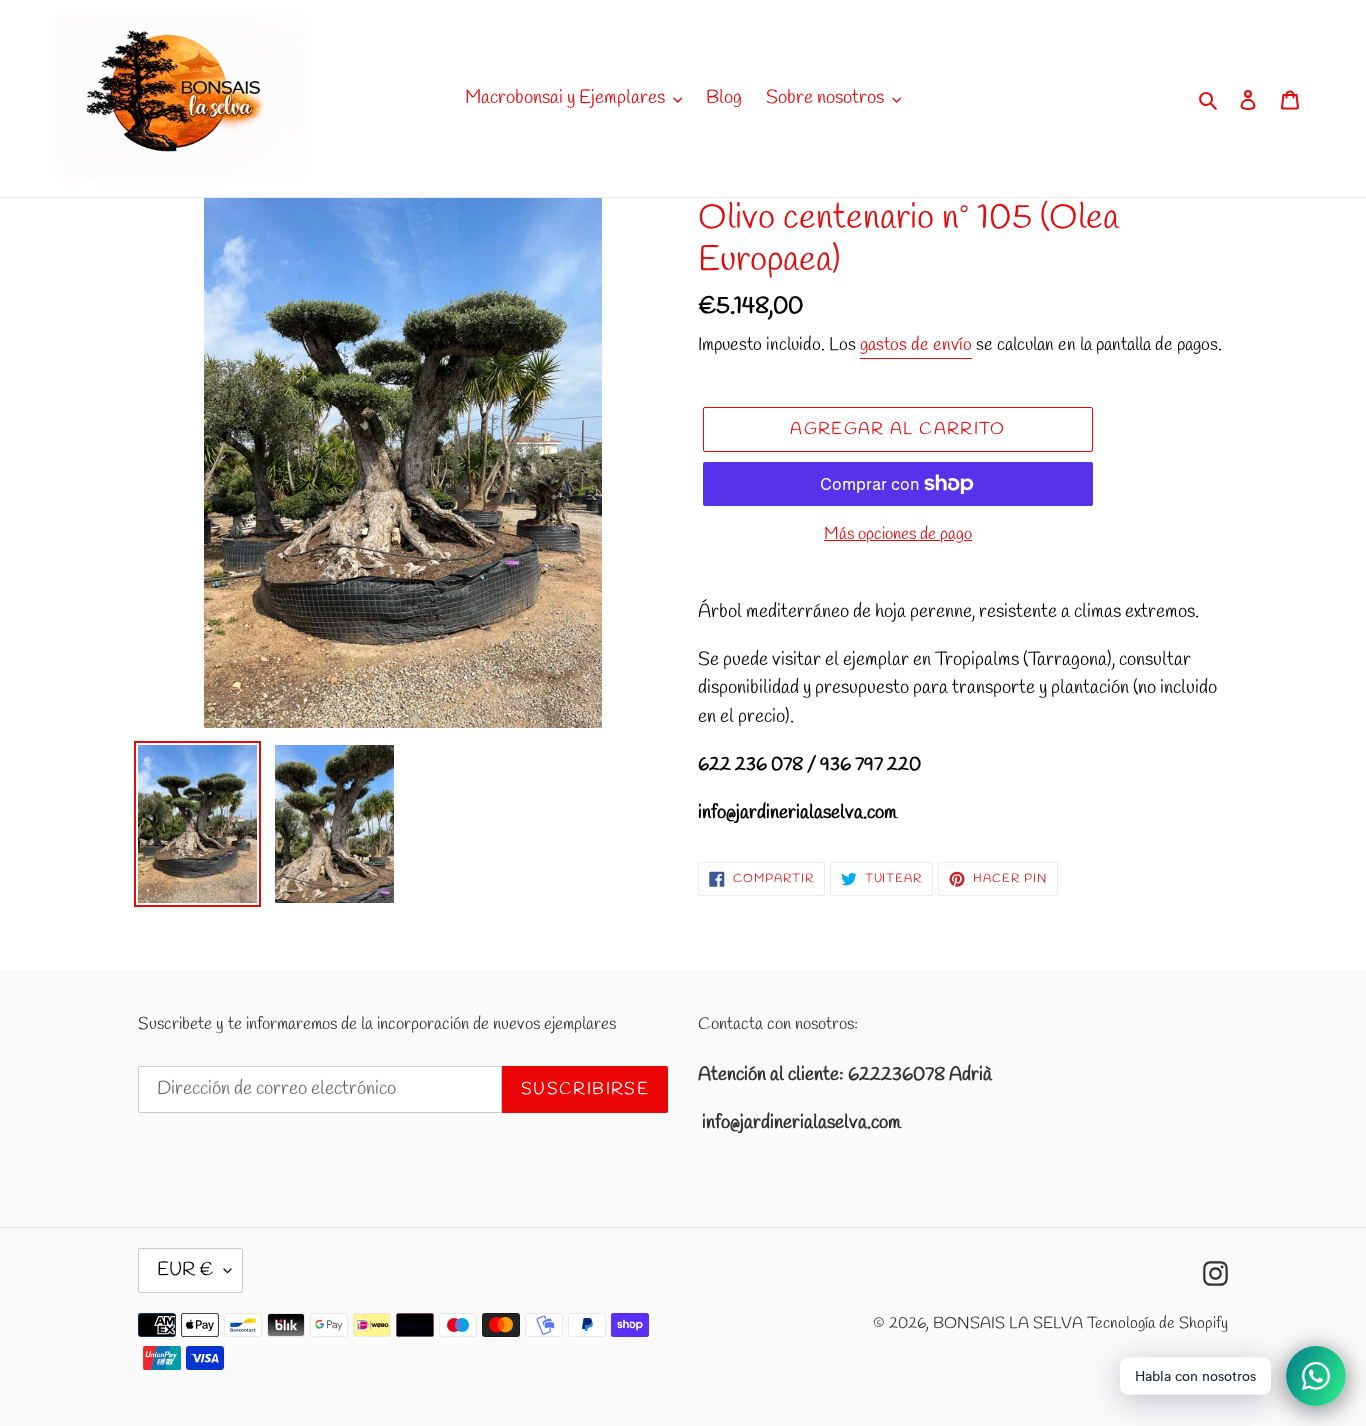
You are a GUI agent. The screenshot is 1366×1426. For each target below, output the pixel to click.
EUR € (185, 1270)
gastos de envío (916, 345)
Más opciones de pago (898, 534)
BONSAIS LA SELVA (1008, 1323)
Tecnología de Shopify (1157, 1323)
